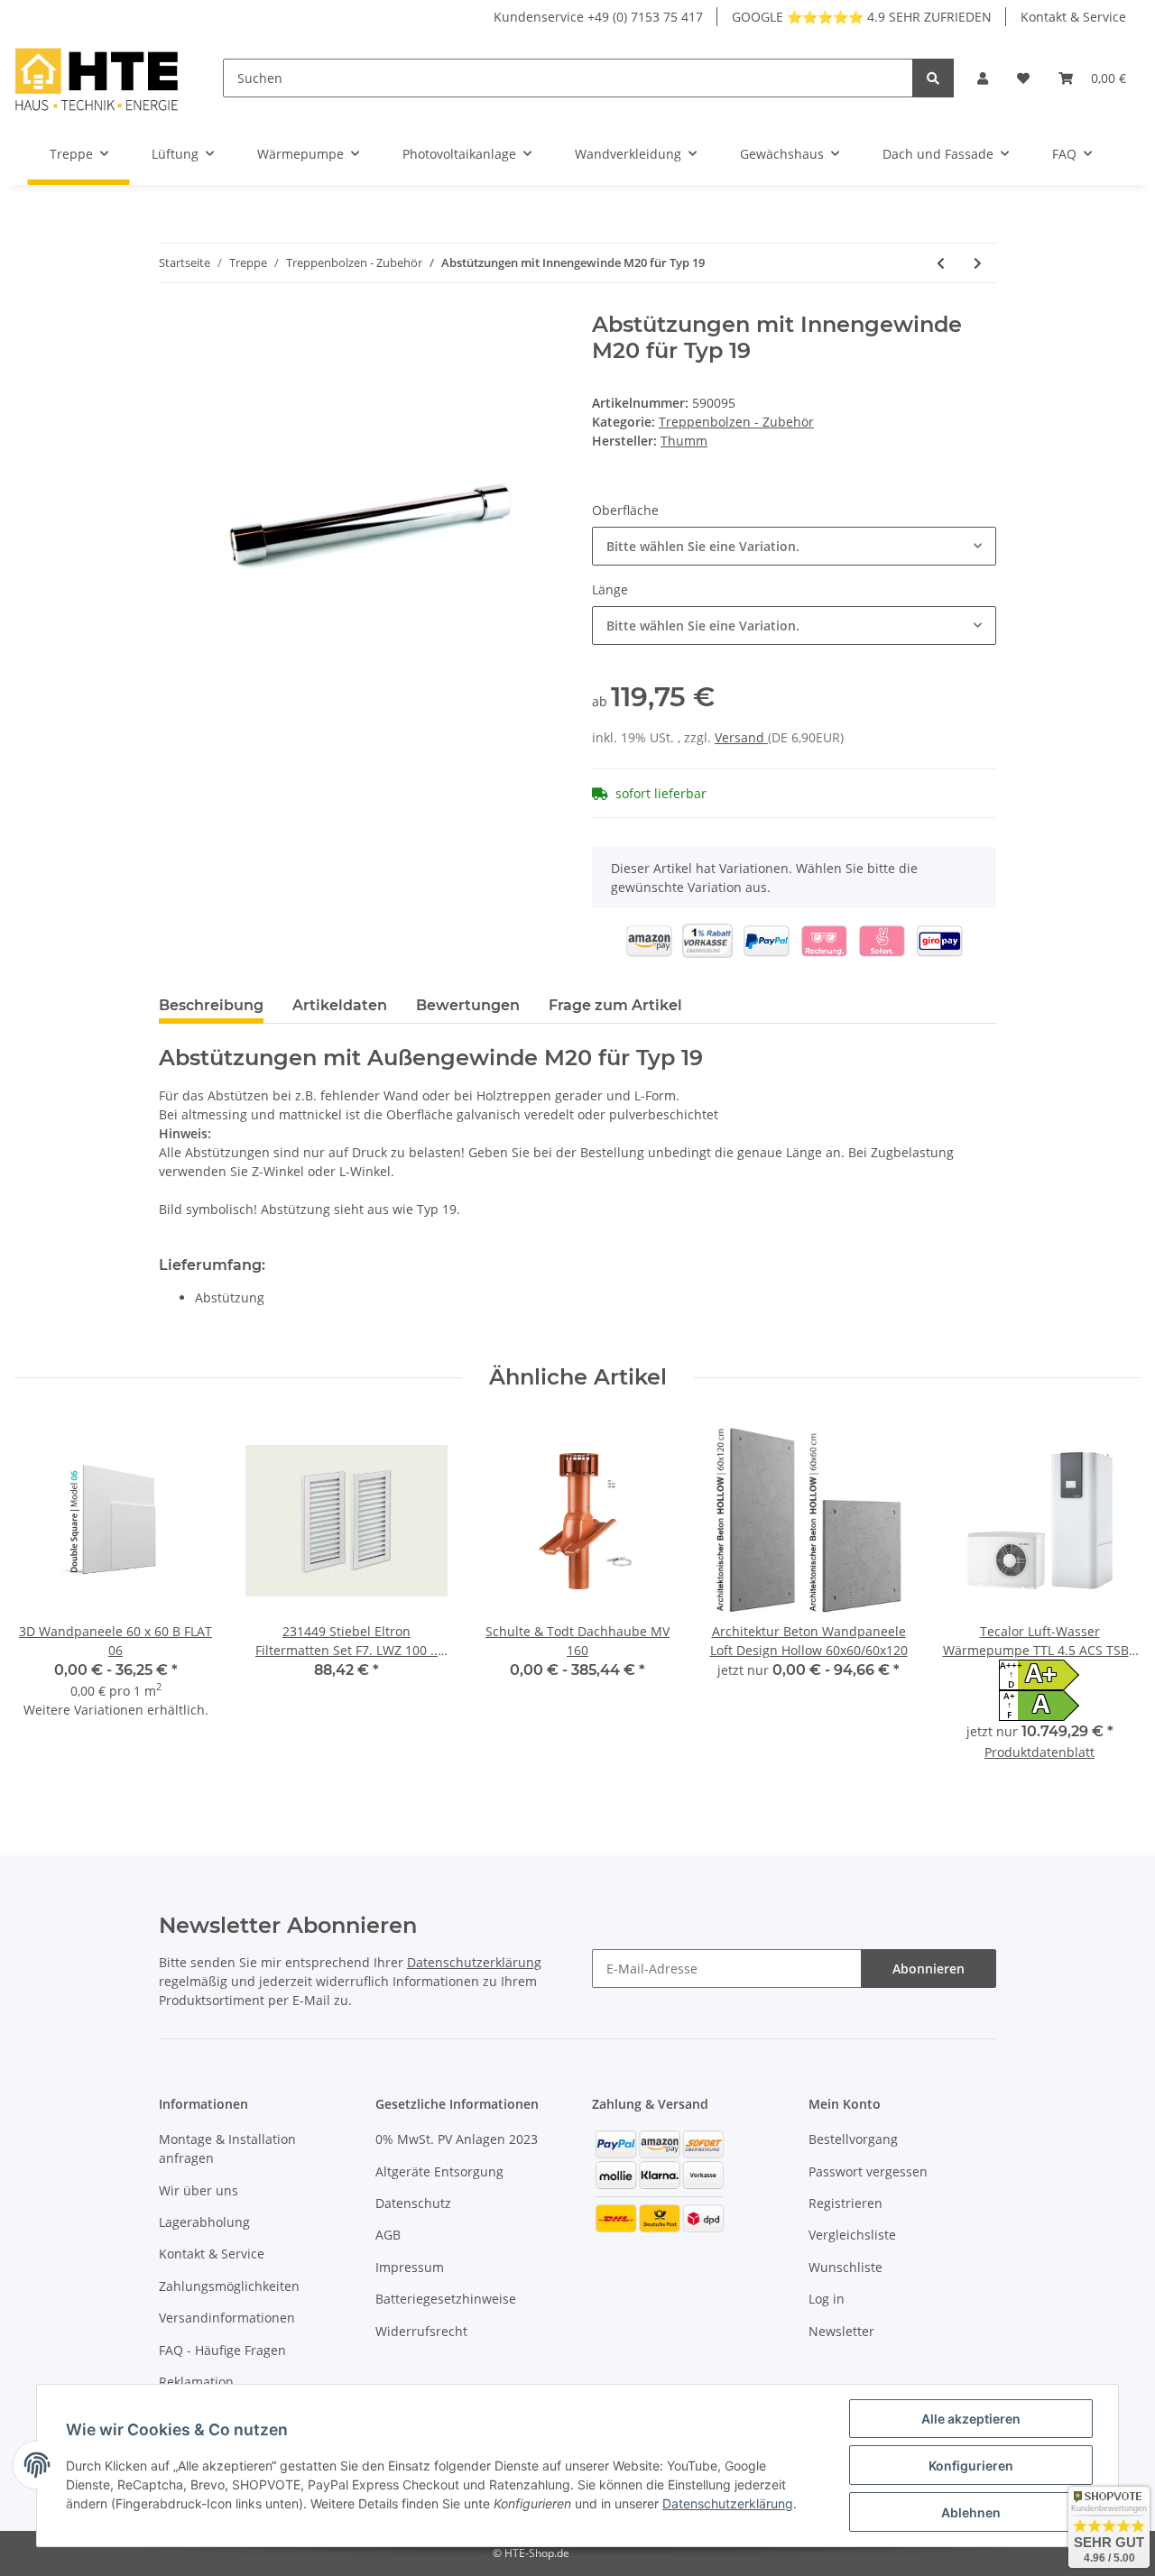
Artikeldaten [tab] (340, 1005)
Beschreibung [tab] (211, 1005)
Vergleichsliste (852, 2235)
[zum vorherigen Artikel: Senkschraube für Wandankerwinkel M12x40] (941, 263)
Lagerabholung (204, 2222)
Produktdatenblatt (1039, 1752)
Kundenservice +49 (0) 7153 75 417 (598, 17)
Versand (741, 737)
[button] (983, 78)
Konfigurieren (971, 2466)
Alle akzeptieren (971, 2419)
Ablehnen (971, 2512)
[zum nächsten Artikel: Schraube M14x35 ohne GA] (978, 263)
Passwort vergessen (868, 2171)
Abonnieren (929, 1969)
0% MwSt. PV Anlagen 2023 (457, 2139)
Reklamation (196, 2382)
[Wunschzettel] (1023, 78)
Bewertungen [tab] (468, 1005)
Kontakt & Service (1073, 17)
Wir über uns (199, 2190)
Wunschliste (845, 2267)
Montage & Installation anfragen (227, 2148)
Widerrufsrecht (421, 2331)
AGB (388, 2235)
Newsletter (841, 2331)
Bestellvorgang (853, 2139)
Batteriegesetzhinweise (446, 2299)
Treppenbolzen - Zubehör (736, 422)
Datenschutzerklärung (474, 1962)
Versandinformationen (227, 2318)
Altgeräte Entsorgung (439, 2171)
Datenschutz (413, 2203)
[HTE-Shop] (97, 78)
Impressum (410, 2267)
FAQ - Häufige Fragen (222, 2350)
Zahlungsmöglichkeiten (229, 2286)
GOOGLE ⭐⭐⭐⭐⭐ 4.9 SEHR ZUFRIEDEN (862, 17)
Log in (827, 2299)
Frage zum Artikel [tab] (615, 1005)
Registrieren (845, 2203)
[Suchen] (933, 78)
